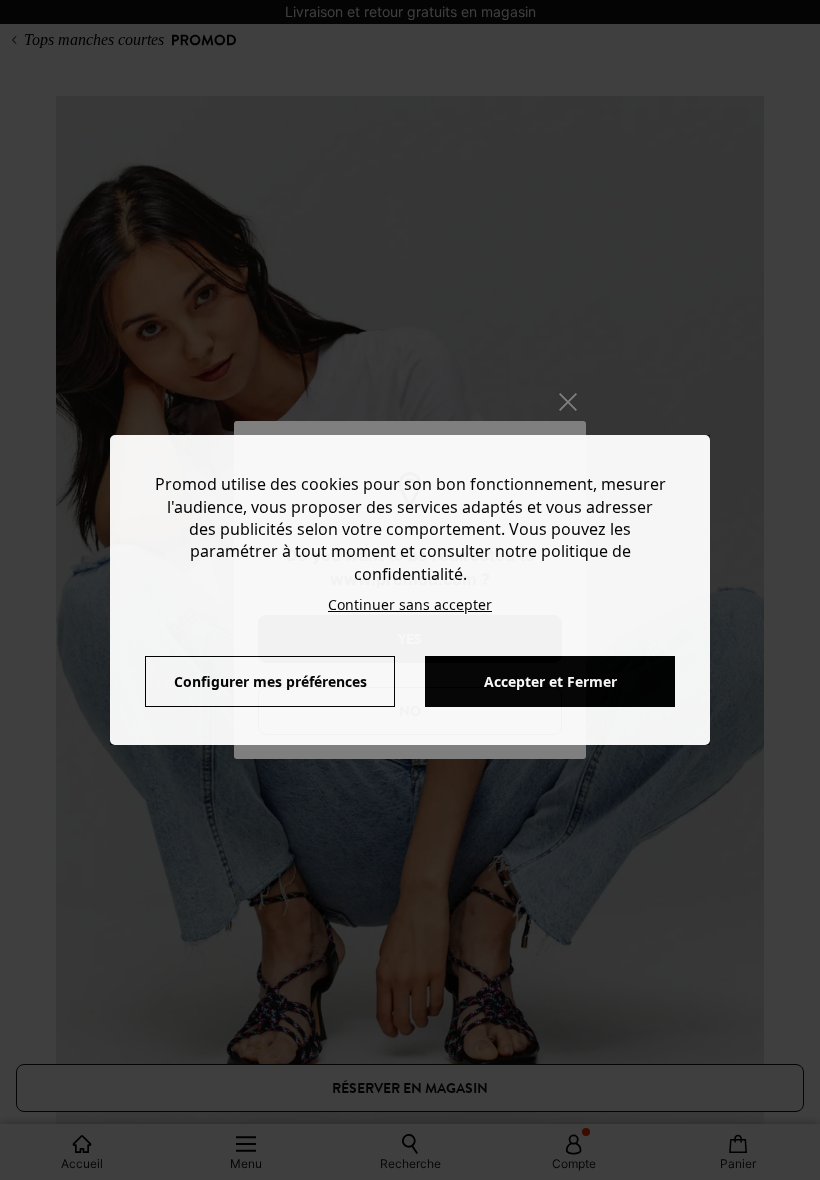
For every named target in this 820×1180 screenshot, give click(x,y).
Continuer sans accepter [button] (410, 604)
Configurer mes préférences (270, 681)
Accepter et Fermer (550, 681)
